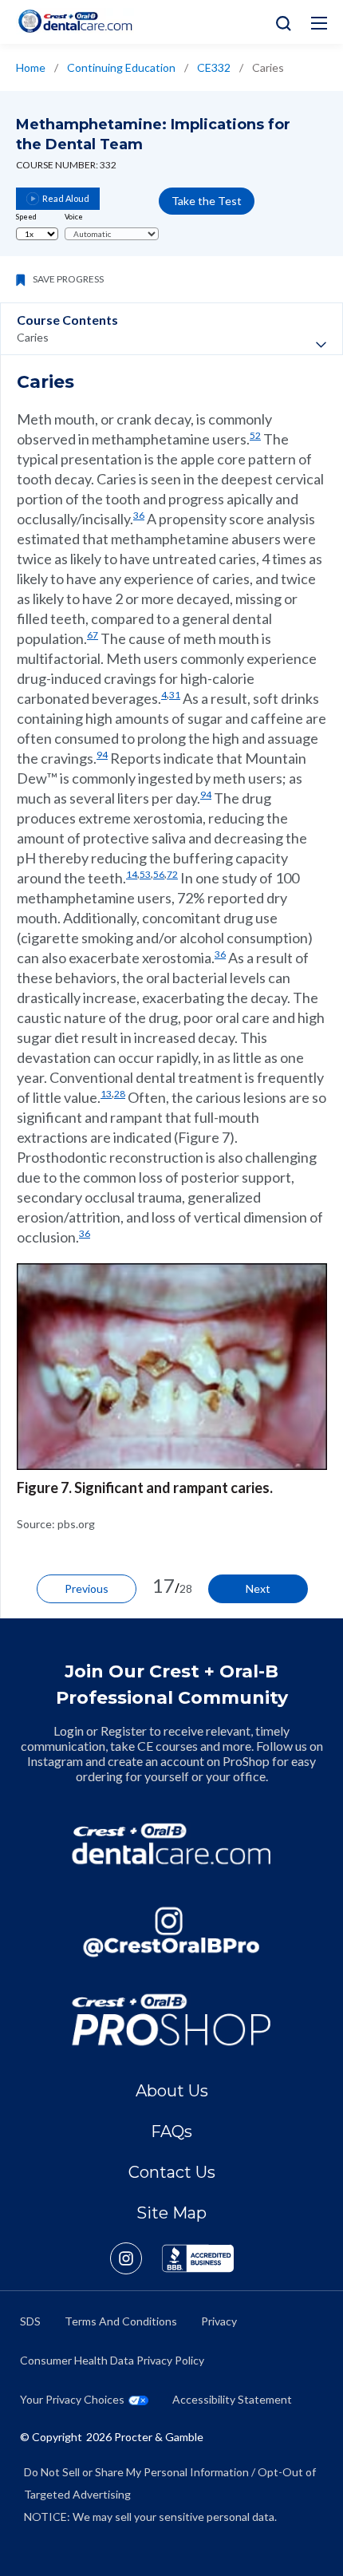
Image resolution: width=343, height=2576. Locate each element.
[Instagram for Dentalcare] (171, 1932)
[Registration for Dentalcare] (171, 1843)
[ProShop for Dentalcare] (171, 2020)
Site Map (171, 2213)
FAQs (171, 2132)
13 (106, 1094)
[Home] (75, 21)
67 (93, 635)
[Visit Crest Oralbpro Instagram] (136, 2258)
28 (120, 1094)
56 (159, 874)
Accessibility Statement (232, 2399)
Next (258, 1588)
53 (145, 874)
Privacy (219, 2321)
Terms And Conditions (121, 2321)
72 (172, 874)
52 (255, 435)
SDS (30, 2321)
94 (102, 755)
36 (139, 515)
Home (31, 67)
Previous (87, 1588)
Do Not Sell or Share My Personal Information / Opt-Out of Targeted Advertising (170, 2483)
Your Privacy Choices (72, 2399)
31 (175, 695)
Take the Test (207, 201)
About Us (172, 2091)
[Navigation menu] (319, 23)
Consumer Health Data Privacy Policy (112, 2360)
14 (132, 874)
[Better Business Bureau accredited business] (198, 2258)
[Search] (280, 22)
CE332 (214, 67)
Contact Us (172, 2172)
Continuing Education (121, 67)
